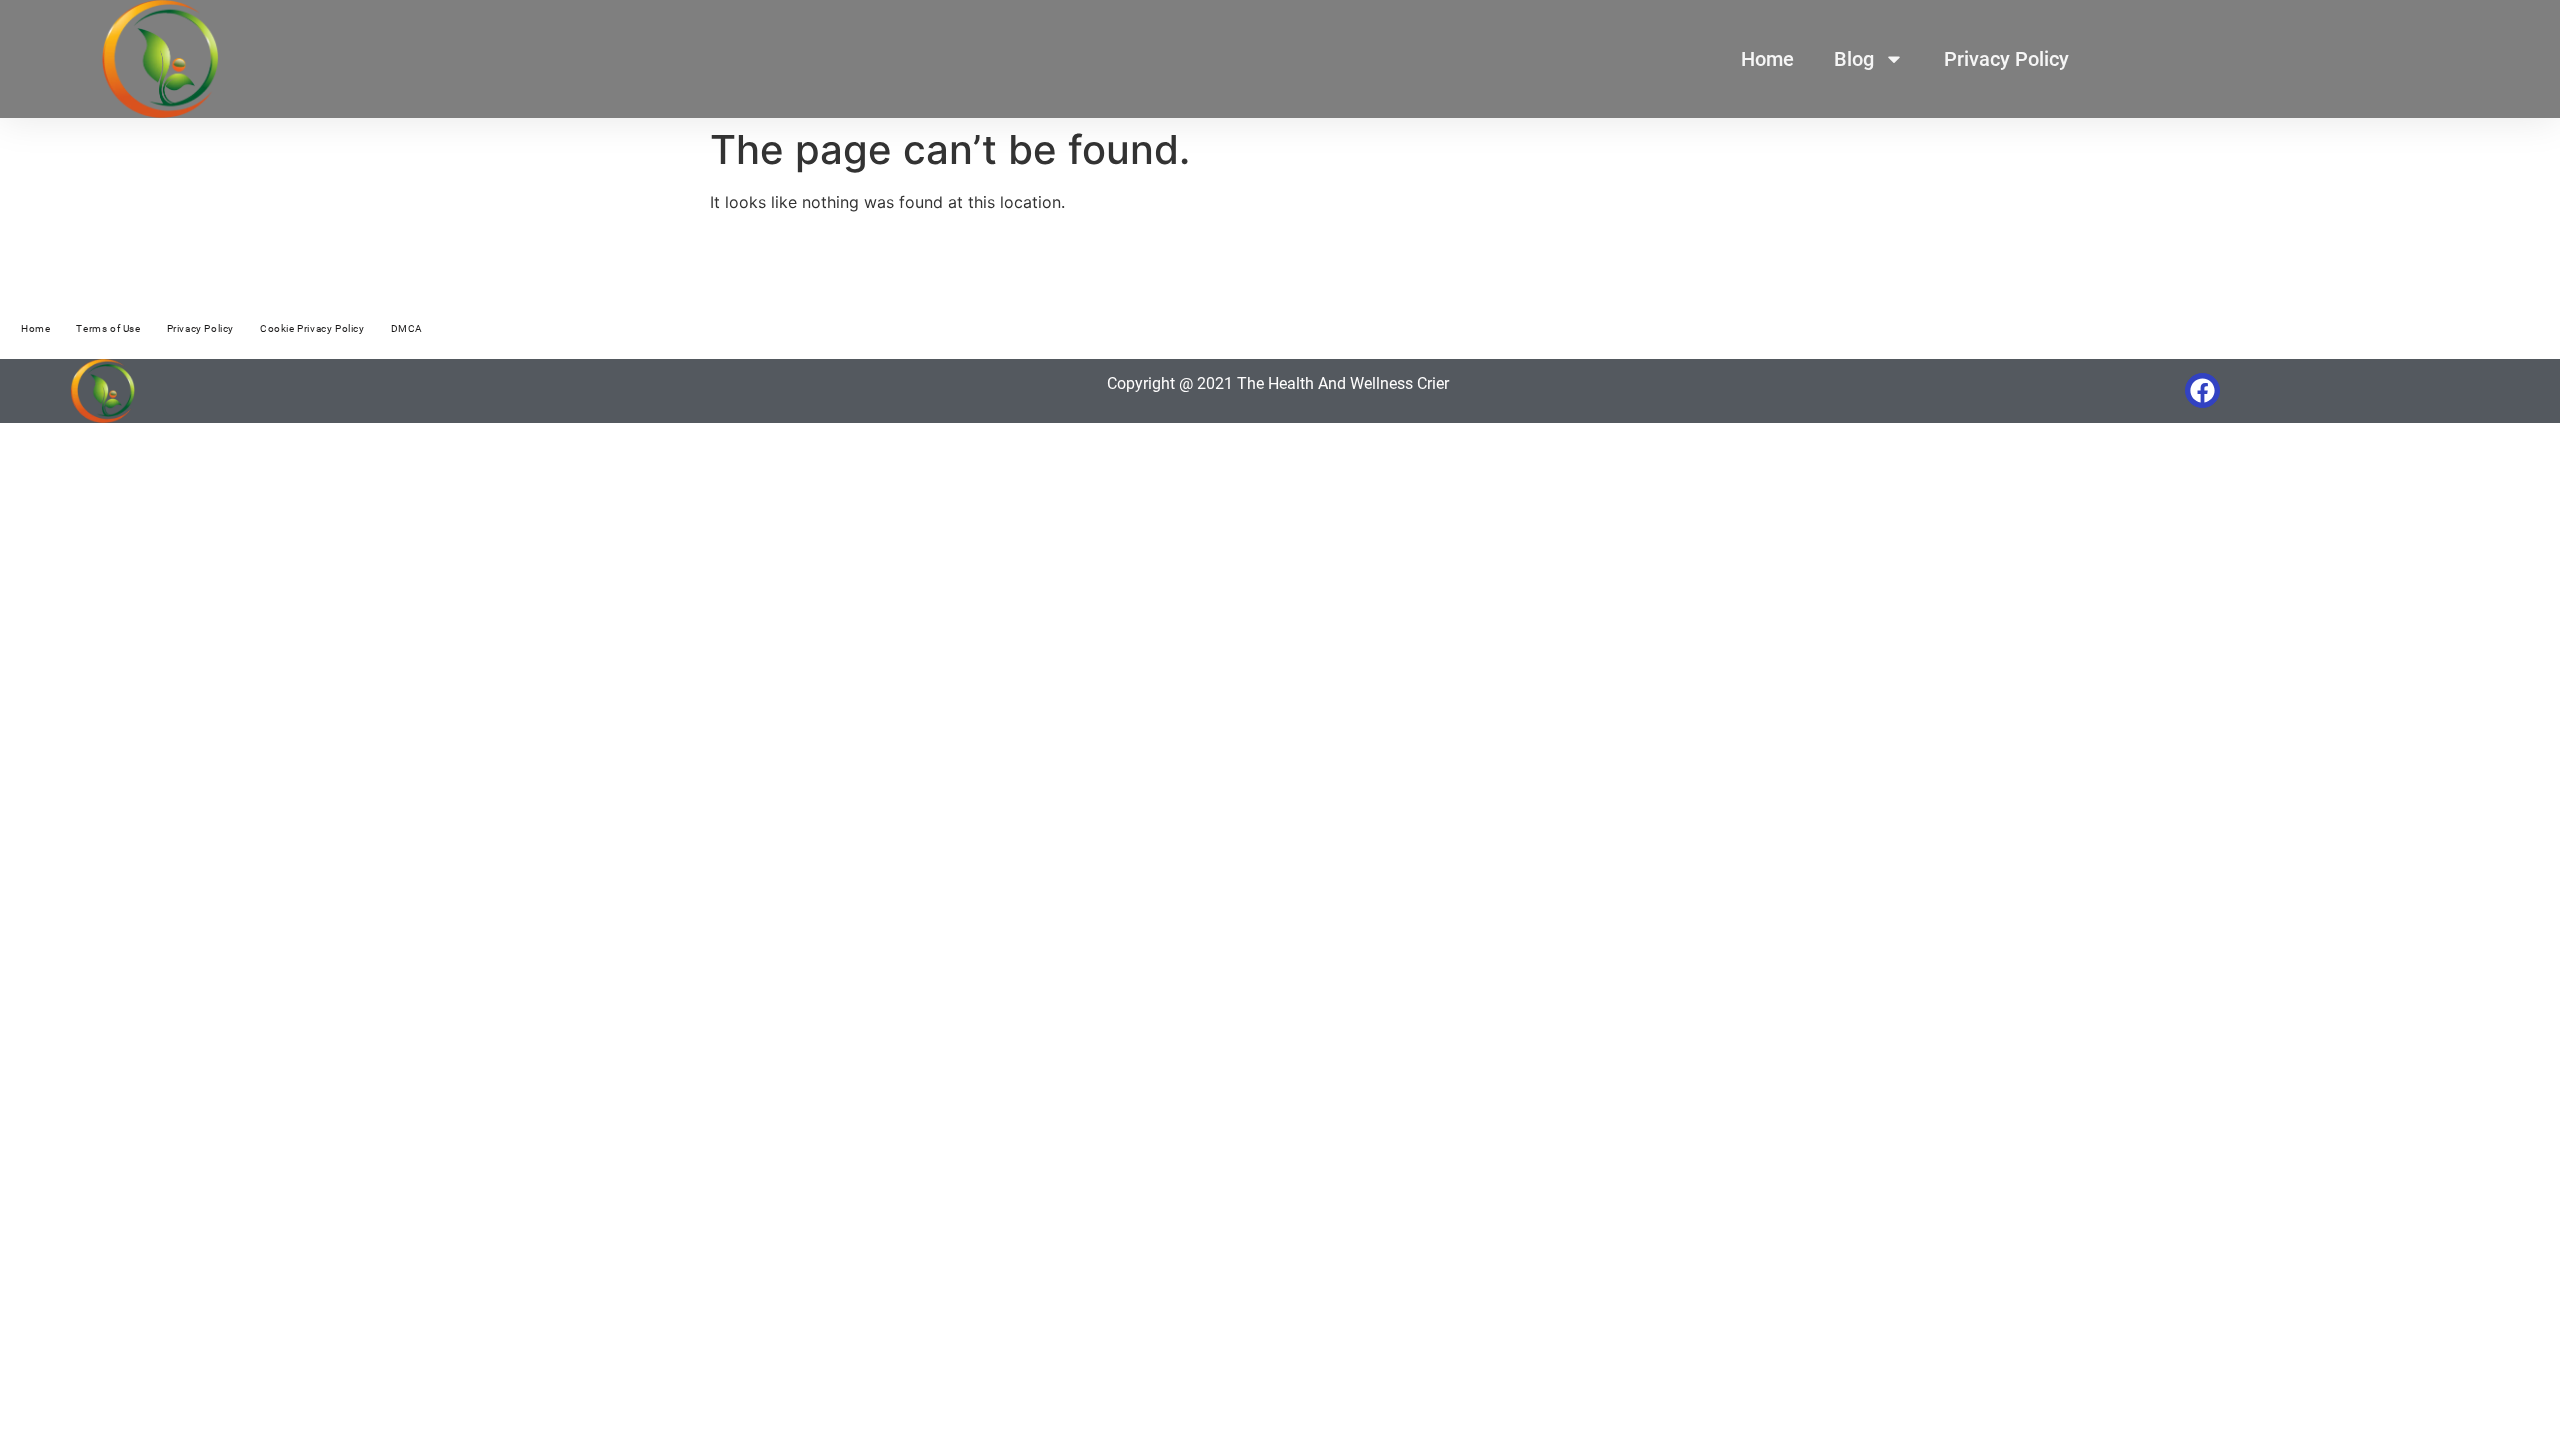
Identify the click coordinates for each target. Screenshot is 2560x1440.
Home (1767, 59)
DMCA (407, 328)
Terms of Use (108, 328)
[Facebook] (2202, 390)
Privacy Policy (2006, 59)
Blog (1854, 59)
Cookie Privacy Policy (312, 328)
